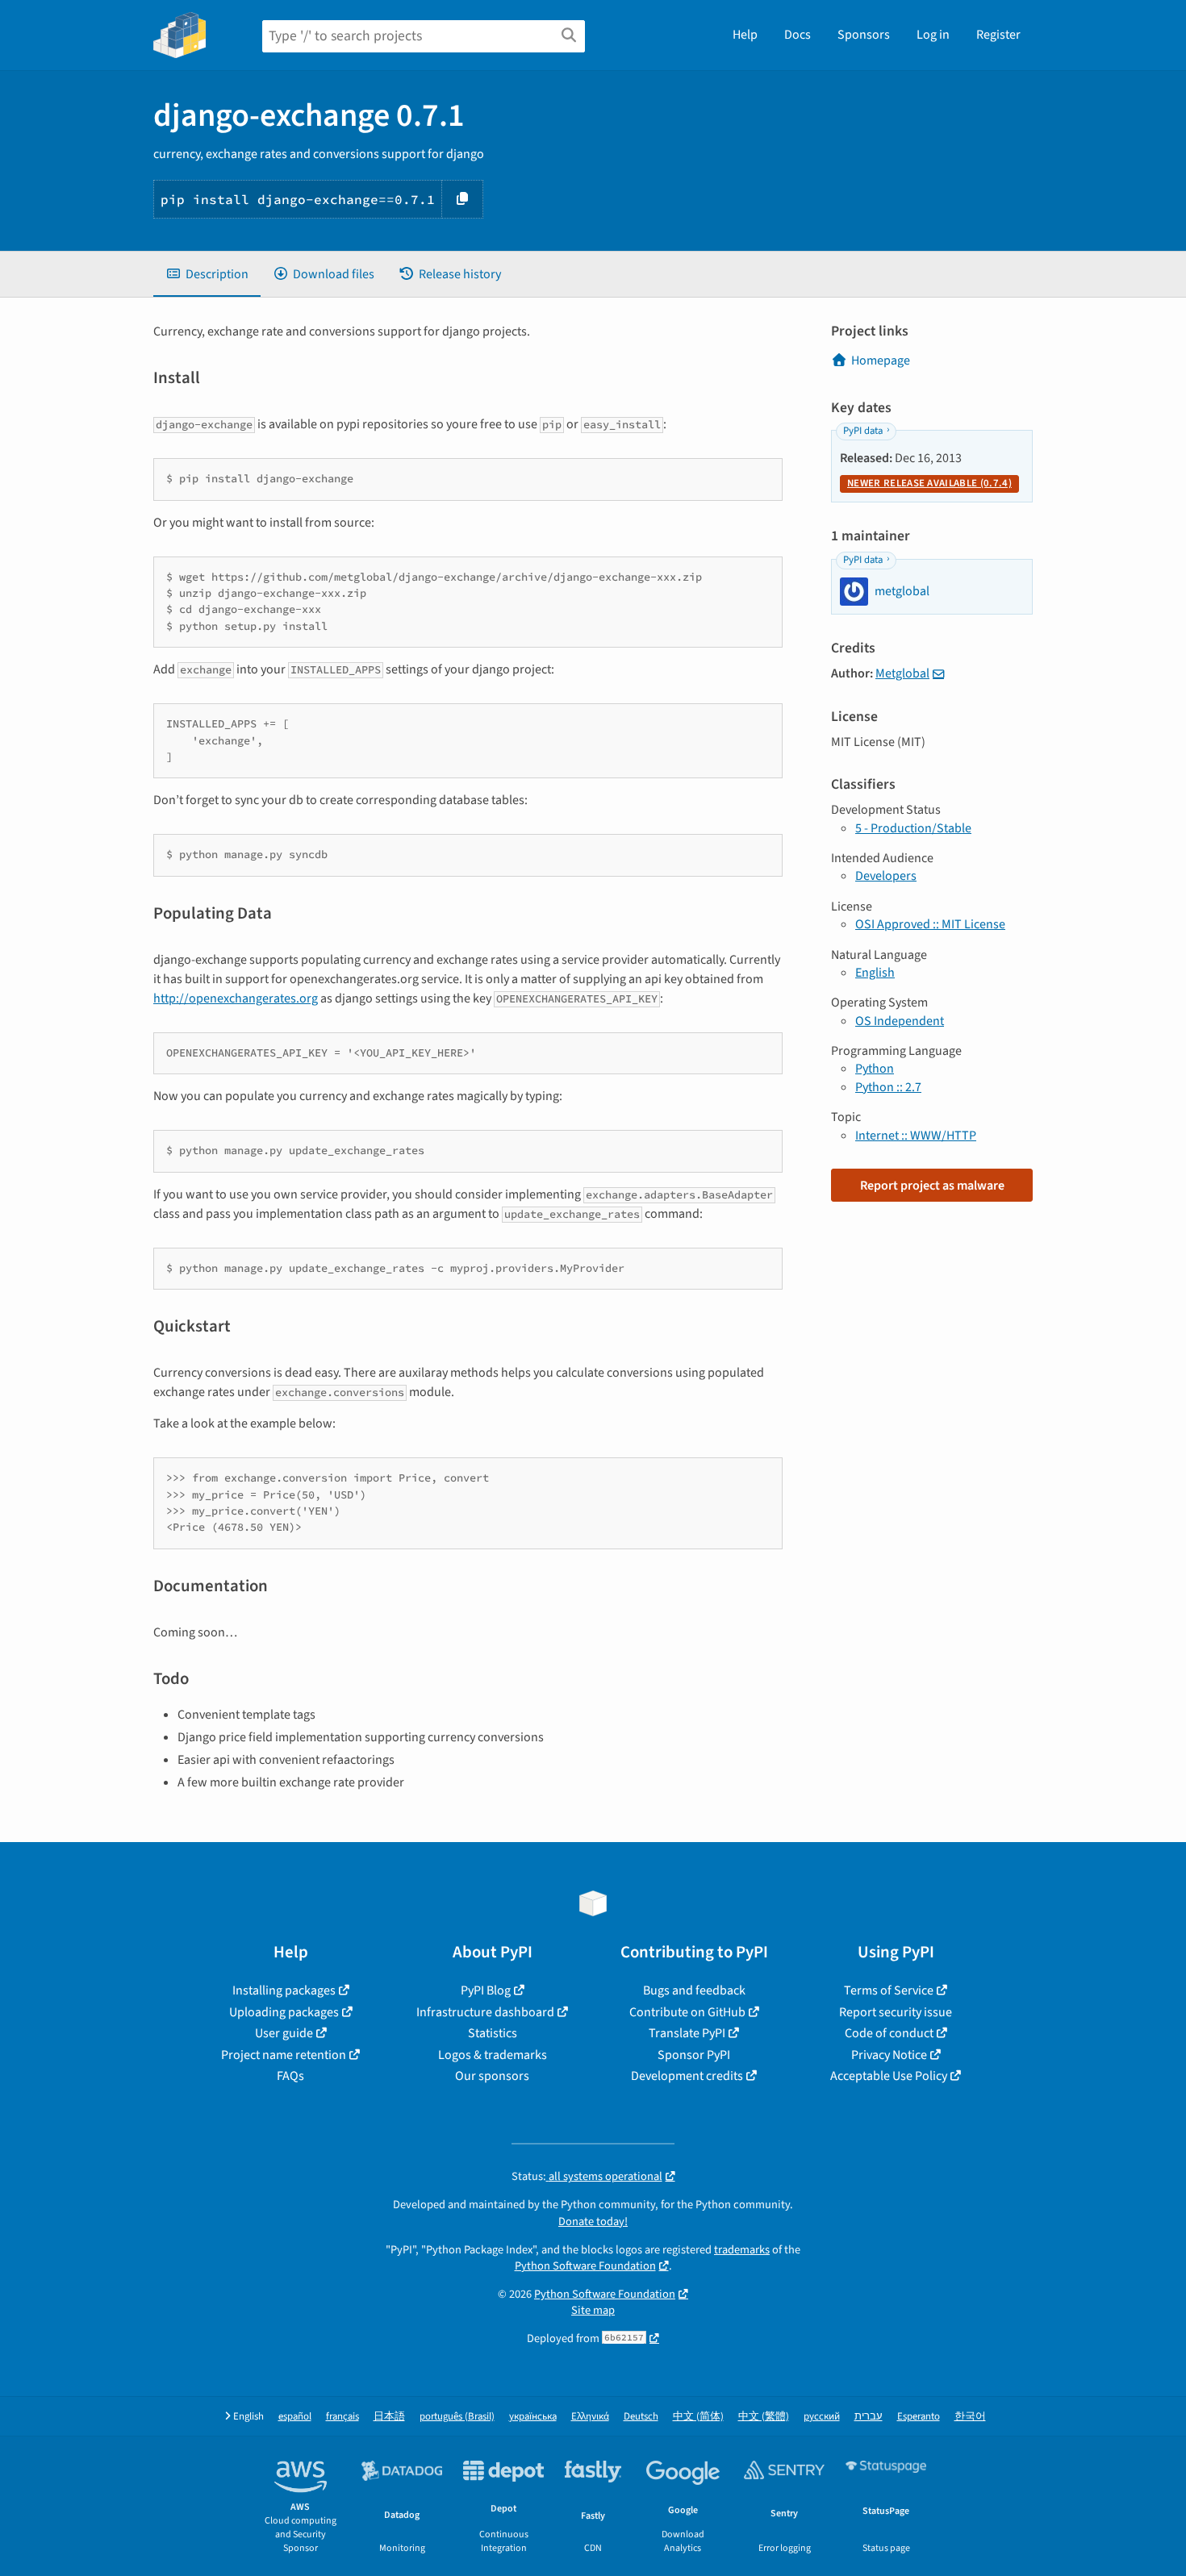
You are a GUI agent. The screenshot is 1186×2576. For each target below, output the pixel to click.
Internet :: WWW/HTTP (916, 1136)
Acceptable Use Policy (889, 2076)
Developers (886, 876)
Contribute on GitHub (687, 2012)
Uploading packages (284, 2012)
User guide (284, 2033)
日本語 (389, 2417)
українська (533, 2417)
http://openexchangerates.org (236, 998)
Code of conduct (889, 2033)
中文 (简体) (698, 2417)
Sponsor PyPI (694, 2055)
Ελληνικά (590, 2417)
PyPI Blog (486, 1990)
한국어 (970, 2417)
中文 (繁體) (764, 2417)
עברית (869, 2417)
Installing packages (284, 1990)
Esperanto (919, 2417)
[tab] (207, 274)
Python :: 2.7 (888, 1087)
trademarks (742, 2250)
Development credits (687, 2076)
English (875, 973)
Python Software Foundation (585, 2266)
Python (875, 1069)
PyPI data (863, 431)
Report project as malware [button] (932, 1186)
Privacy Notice (889, 2055)
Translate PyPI (687, 2033)
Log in (933, 35)
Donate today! (593, 2222)
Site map (593, 2310)
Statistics (493, 2033)
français (342, 2417)
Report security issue (896, 2012)
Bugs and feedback (694, 1990)
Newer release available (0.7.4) (929, 483)
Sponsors (864, 35)
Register (998, 35)
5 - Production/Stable (913, 828)
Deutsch (641, 2417)
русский (822, 2417)
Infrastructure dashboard (485, 2012)
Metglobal (902, 673)
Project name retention (284, 2055)
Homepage (881, 361)
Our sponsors (492, 2076)
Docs (798, 35)
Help (745, 35)
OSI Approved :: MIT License (930, 924)
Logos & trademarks (493, 2055)
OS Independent (900, 1021)
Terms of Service (889, 1990)
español (295, 2417)
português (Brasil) (457, 2417)
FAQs (290, 2076)
